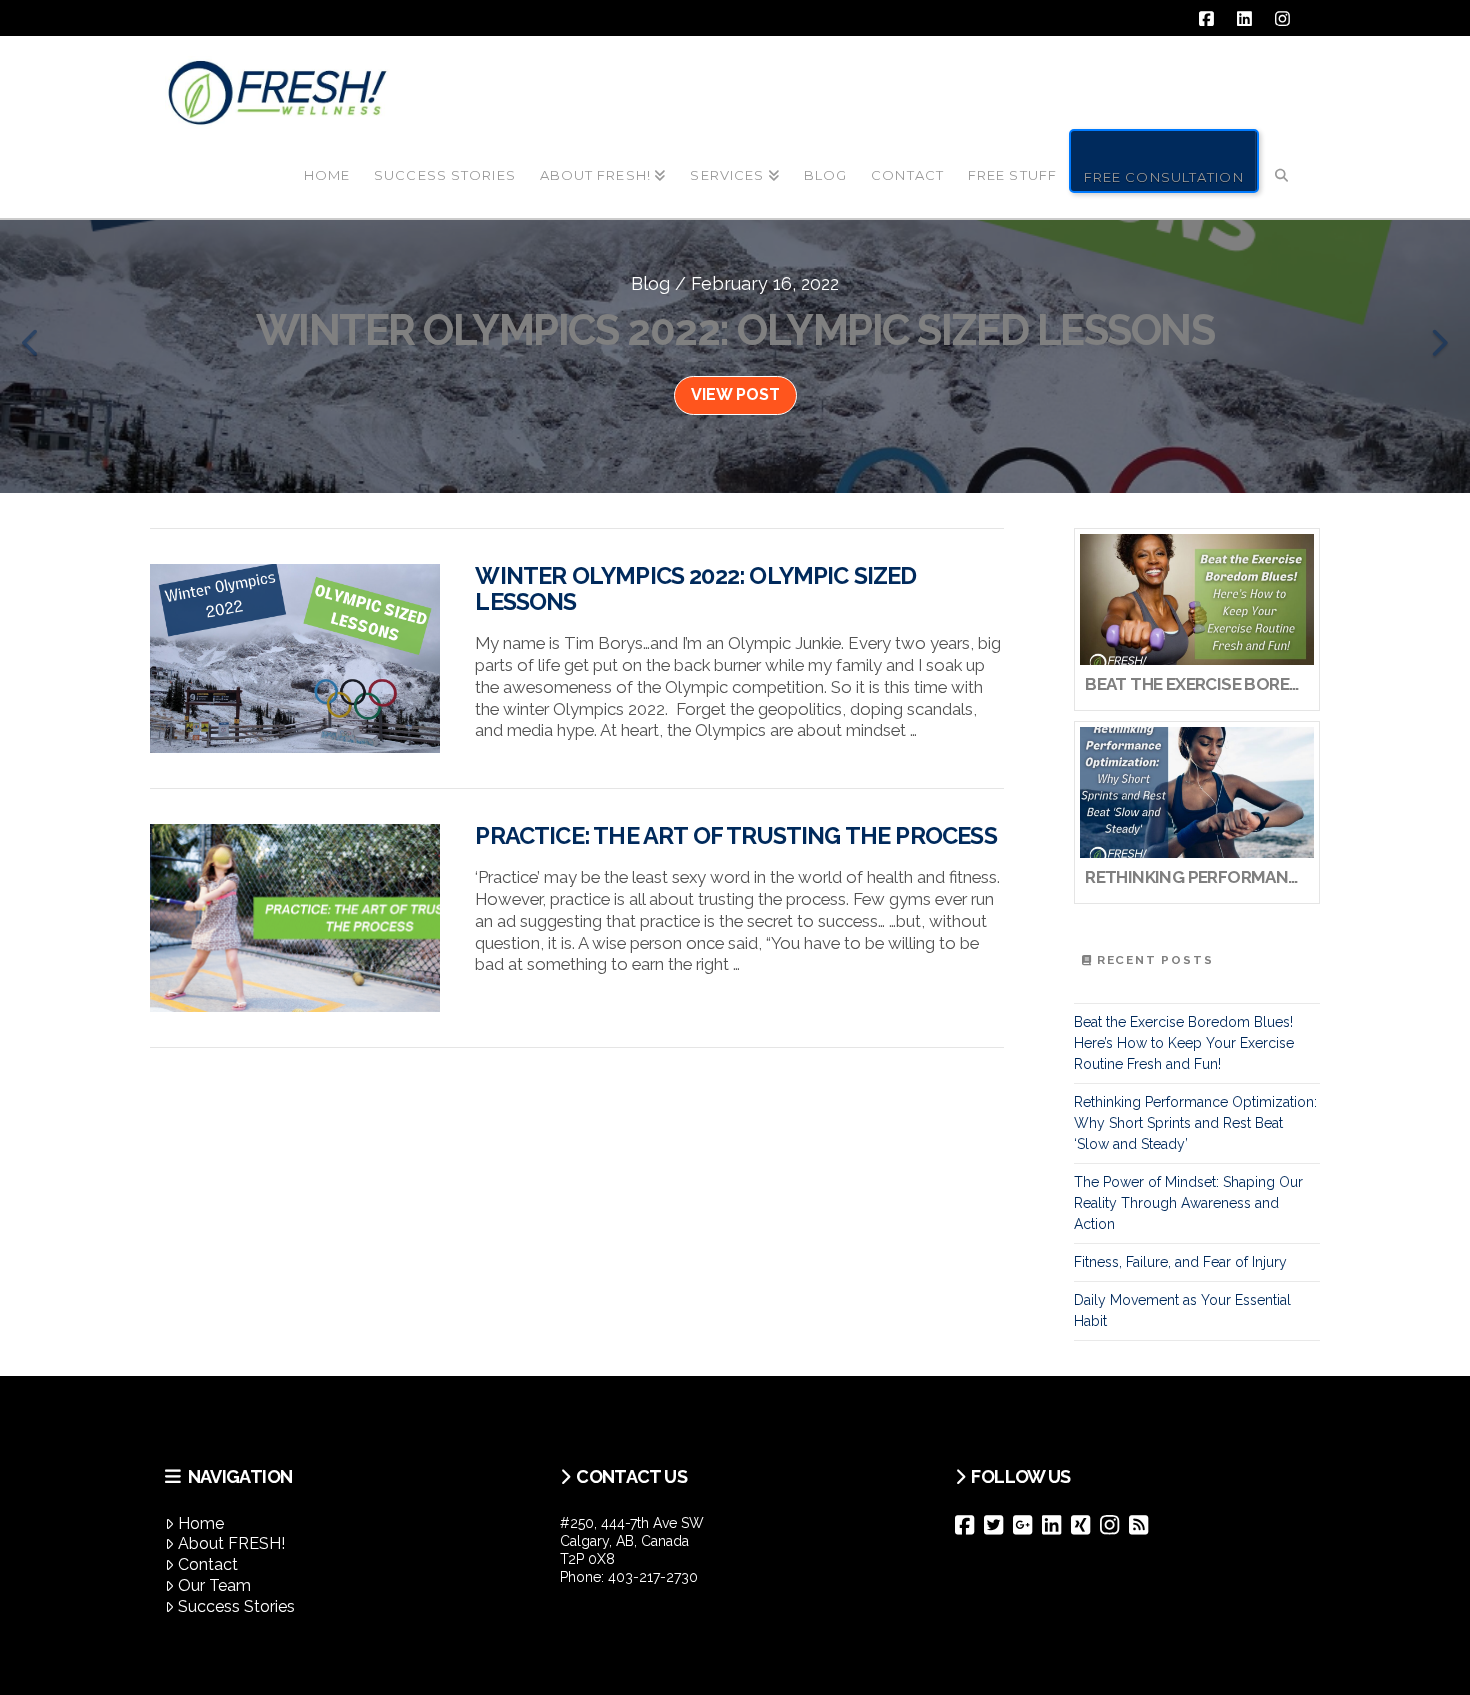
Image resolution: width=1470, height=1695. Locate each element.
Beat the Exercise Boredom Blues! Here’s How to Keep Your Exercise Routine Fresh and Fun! (1184, 1043)
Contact (208, 1564)
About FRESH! (231, 1543)
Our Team (214, 1585)
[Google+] (1027, 1525)
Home (201, 1523)
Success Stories (236, 1606)
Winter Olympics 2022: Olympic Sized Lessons (695, 589)
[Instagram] (1114, 1525)
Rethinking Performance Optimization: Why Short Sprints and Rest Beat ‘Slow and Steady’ (1195, 1123)
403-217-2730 (653, 1577)
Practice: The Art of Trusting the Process (735, 836)
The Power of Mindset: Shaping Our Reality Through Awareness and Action (1188, 1203)
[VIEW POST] (295, 658)
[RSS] (1143, 1525)
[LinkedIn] (1056, 1525)
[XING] (1085, 1525)
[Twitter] (998, 1525)
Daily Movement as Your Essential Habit (1182, 1310)
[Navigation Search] (1282, 159)
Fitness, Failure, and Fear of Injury (1180, 1262)
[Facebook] (969, 1525)
